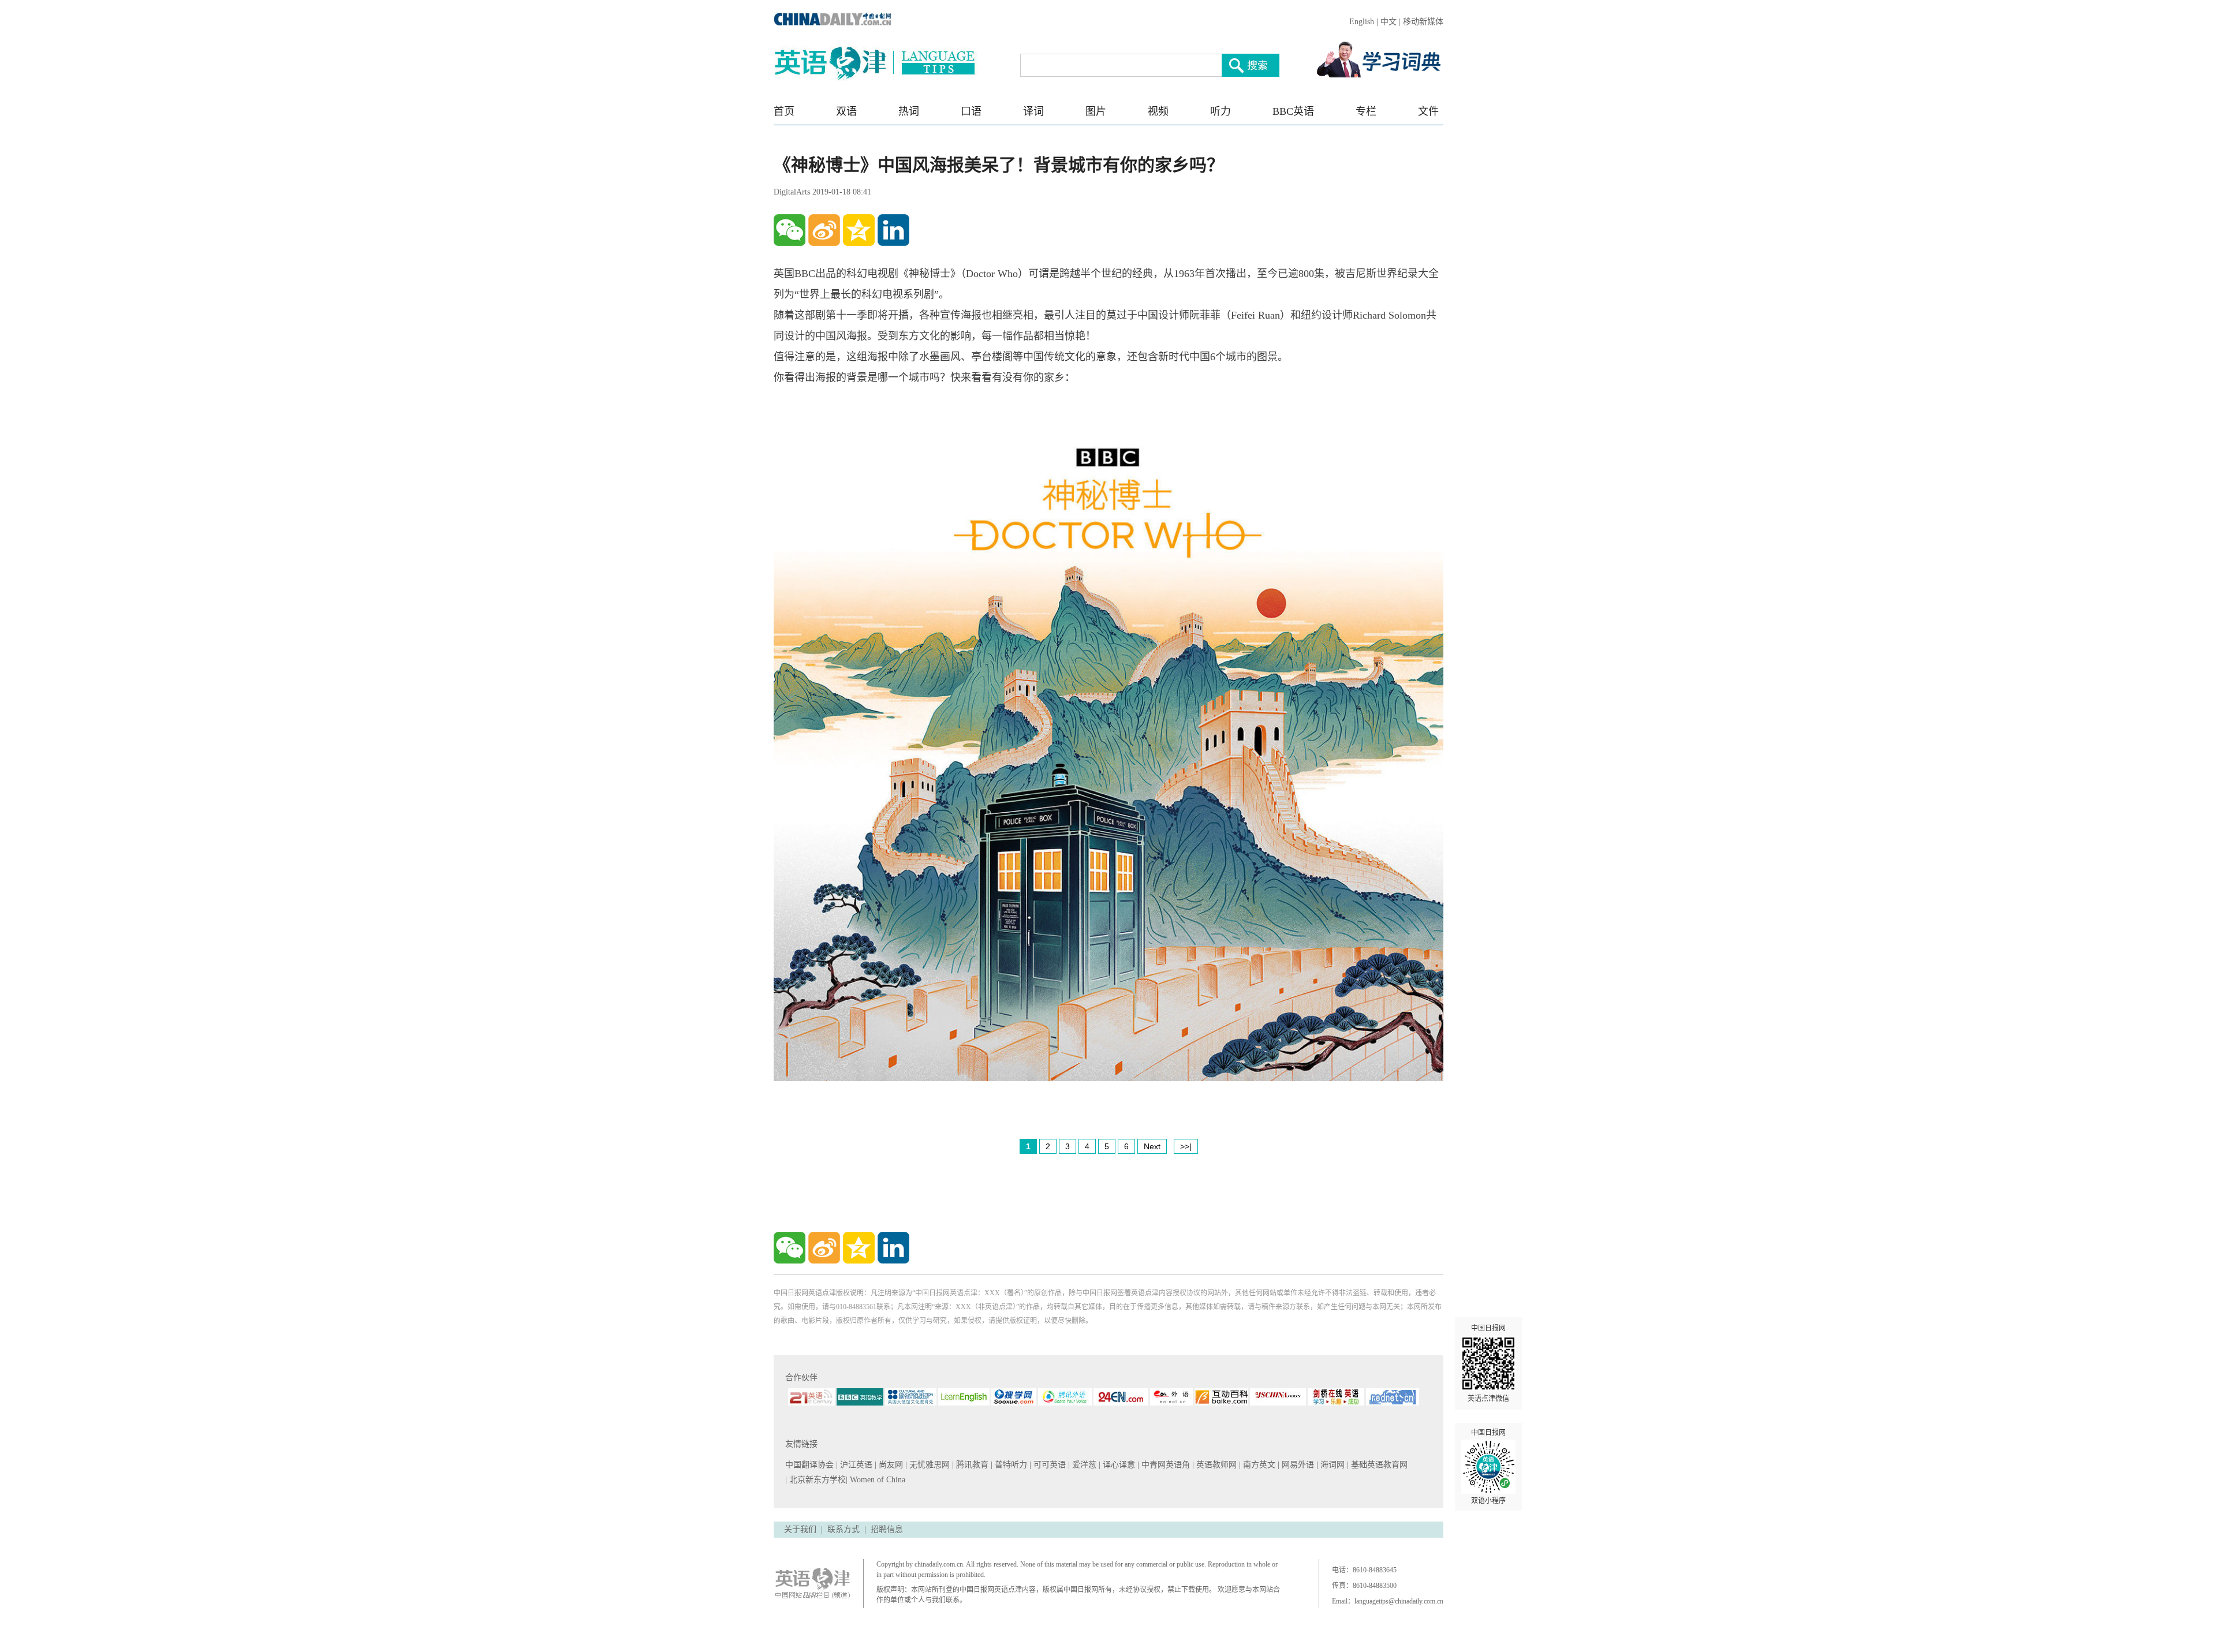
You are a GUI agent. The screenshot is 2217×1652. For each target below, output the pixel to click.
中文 (1389, 22)
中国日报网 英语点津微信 (1488, 1363)
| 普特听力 (1010, 1465)
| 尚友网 (890, 1465)
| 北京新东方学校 (815, 1480)
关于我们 (800, 1529)
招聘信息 (887, 1529)
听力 (1221, 111)
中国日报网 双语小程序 (1488, 1467)
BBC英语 (1293, 111)
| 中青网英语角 (1165, 1465)
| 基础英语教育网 (1378, 1465)
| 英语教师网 (1216, 1465)
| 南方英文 (1258, 1465)
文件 (1428, 111)
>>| (1186, 1146)
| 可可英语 (1049, 1465)
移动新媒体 (1423, 22)
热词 (909, 111)
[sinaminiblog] (824, 230)
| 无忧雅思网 (929, 1465)
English (1362, 22)
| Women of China (876, 1480)
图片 (1096, 111)
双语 (846, 111)
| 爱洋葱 (1083, 1465)
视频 (1158, 111)
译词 (1033, 111)
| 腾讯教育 (971, 1465)
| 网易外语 (1297, 1465)
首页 (784, 111)
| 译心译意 (1118, 1465)
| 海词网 (1332, 1465)
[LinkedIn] (893, 230)
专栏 (1366, 111)
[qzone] (859, 230)
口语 (971, 111)
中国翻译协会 (811, 1465)
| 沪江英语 (855, 1465)
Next (1152, 1146)
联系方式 (843, 1529)
